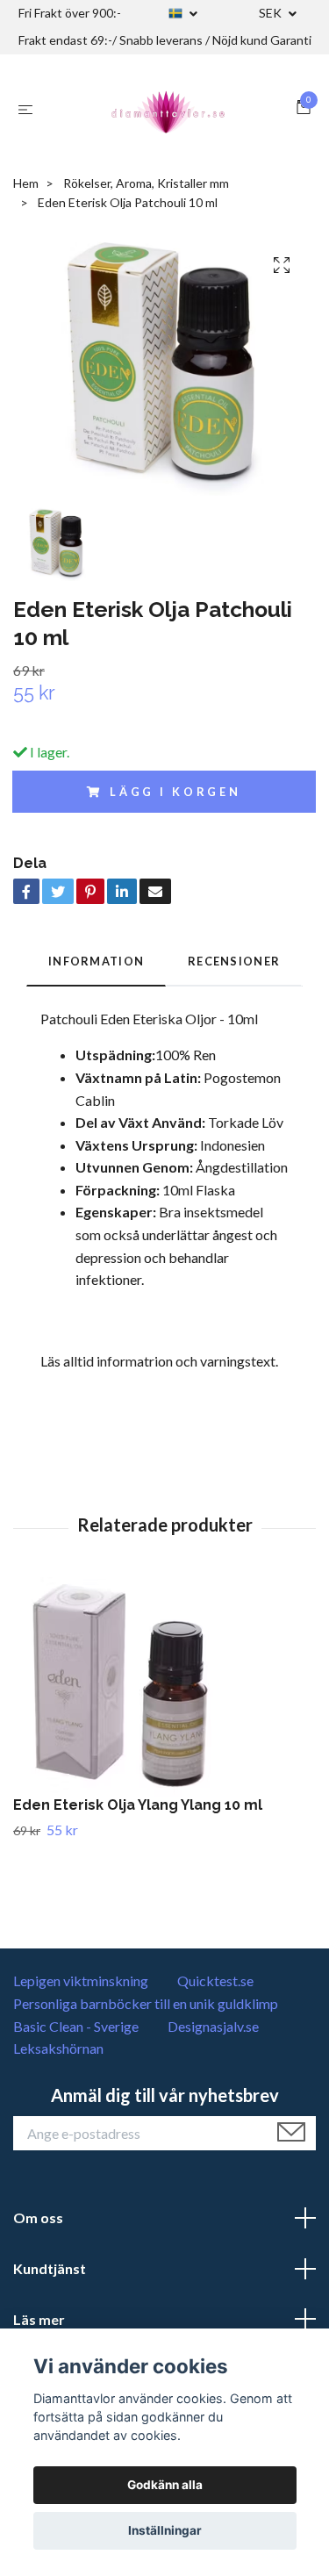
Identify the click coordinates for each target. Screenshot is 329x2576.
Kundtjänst (50, 2268)
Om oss (38, 2217)
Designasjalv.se (213, 2026)
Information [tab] (96, 961)
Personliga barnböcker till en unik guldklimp (146, 2003)
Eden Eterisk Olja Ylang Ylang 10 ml (138, 1805)
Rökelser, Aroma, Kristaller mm (146, 183)
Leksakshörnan (58, 2048)
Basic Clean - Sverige (76, 2026)
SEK (272, 13)
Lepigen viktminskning (81, 1980)
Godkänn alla (165, 2485)
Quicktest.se (215, 1980)
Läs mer (39, 2319)
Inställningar (165, 2530)
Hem (26, 183)
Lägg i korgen (175, 792)
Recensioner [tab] (234, 961)
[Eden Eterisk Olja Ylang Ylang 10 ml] (164, 1687)
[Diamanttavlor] (168, 109)
